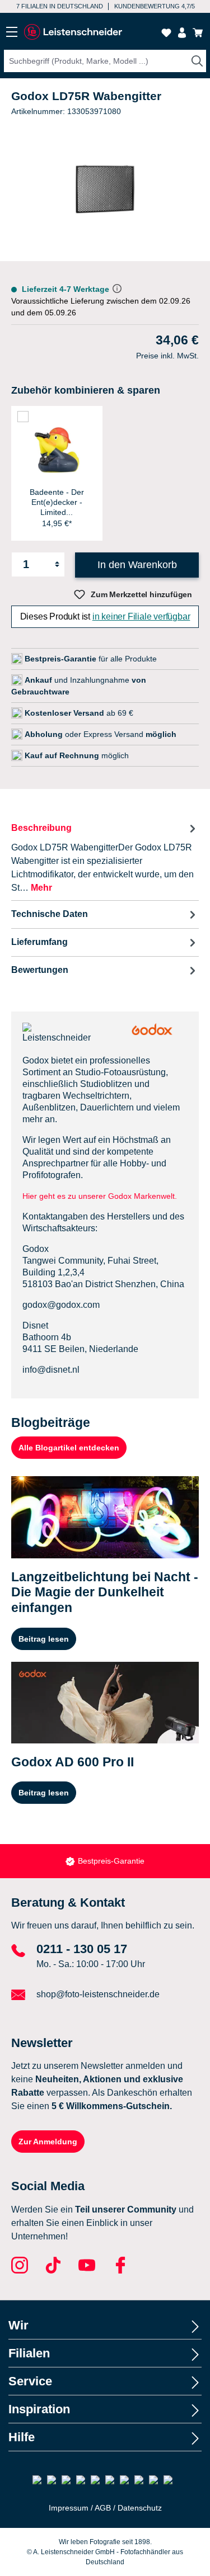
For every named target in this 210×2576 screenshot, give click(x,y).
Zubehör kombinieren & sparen (86, 390)
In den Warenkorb (137, 565)
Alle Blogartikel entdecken (69, 1448)
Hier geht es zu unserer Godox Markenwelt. (101, 1196)
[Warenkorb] (198, 33)
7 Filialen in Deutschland (60, 6)
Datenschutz (140, 2508)
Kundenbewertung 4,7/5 (155, 6)
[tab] (105, 857)
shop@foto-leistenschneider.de (98, 1994)
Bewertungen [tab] (40, 970)
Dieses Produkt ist (105, 616)
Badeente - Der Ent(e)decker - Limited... (57, 502)
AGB (103, 2508)
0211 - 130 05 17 (82, 1949)
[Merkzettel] (166, 33)
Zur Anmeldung (48, 2142)
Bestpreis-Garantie (111, 1861)
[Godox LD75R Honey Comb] (105, 190)
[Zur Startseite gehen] (73, 32)
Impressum (69, 2508)
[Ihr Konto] (182, 33)
